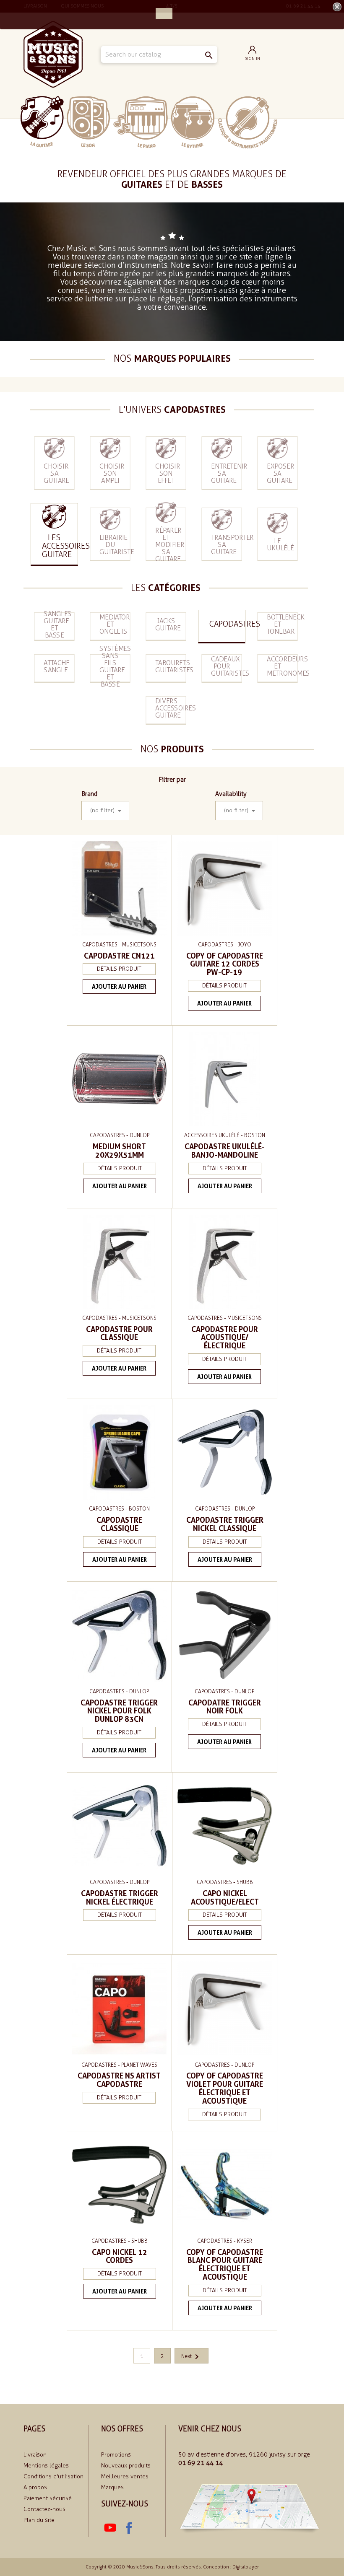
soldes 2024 (302, 122)
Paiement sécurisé (48, 2498)
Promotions (116, 2455)
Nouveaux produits (126, 2466)
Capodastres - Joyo (225, 945)
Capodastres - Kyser (225, 2241)
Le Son (88, 122)
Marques (112, 2487)
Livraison (35, 2455)
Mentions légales (46, 2466)
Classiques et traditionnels (248, 122)
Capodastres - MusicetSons (119, 945)
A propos (35, 2487)
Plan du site (39, 2520)
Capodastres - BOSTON (119, 1509)
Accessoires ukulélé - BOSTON (225, 1135)
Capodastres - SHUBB (225, 1882)
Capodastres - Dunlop (120, 1135)
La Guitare (42, 122)
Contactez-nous (44, 2509)
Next (192, 2356)
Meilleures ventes (125, 2476)
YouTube (110, 2528)
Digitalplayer (246, 2567)
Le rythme (193, 122)
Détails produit (119, 969)
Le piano (141, 122)
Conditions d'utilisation (53, 2476)
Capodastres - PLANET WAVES (119, 2065)
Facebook (129, 2528)
